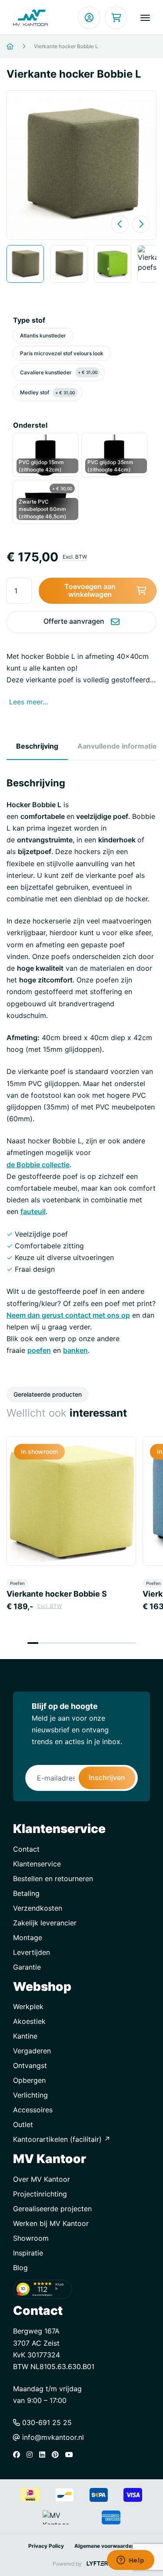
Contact (26, 1849)
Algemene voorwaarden (105, 2546)
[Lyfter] (97, 2564)
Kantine (25, 2036)
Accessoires (33, 2110)
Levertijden (32, 1952)
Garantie (27, 1967)
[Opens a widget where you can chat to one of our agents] (130, 2561)
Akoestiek (29, 2021)
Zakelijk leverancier (45, 1923)
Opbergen (29, 2080)
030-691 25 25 (46, 2422)
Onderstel (30, 425)
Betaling (26, 1893)
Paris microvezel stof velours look (62, 353)
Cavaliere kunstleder (59, 372)
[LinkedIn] (44, 2455)
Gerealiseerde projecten (52, 2209)
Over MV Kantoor (42, 2179)
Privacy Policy (46, 2546)
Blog (20, 2268)
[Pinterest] (57, 2455)
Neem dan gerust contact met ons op (68, 1315)
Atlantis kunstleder (43, 336)
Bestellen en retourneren (53, 1879)
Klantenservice (37, 1864)
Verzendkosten (38, 1908)
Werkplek (28, 2006)
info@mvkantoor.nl (52, 2437)
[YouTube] (71, 2455)
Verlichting (30, 2095)
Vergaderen (32, 2051)
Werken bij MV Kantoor (51, 2223)
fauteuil (33, 1211)
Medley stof (47, 392)
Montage (28, 1938)
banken (75, 1350)
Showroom (31, 2238)
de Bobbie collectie (38, 1165)
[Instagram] (32, 2455)
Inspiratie (28, 2253)
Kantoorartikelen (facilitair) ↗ (62, 2139)
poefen (39, 1350)
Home (21, 47)
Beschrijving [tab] (37, 746)
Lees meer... (28, 702)
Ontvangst (30, 2065)
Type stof (29, 320)
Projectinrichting (40, 2194)
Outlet (23, 2124)
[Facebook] (19, 2455)
